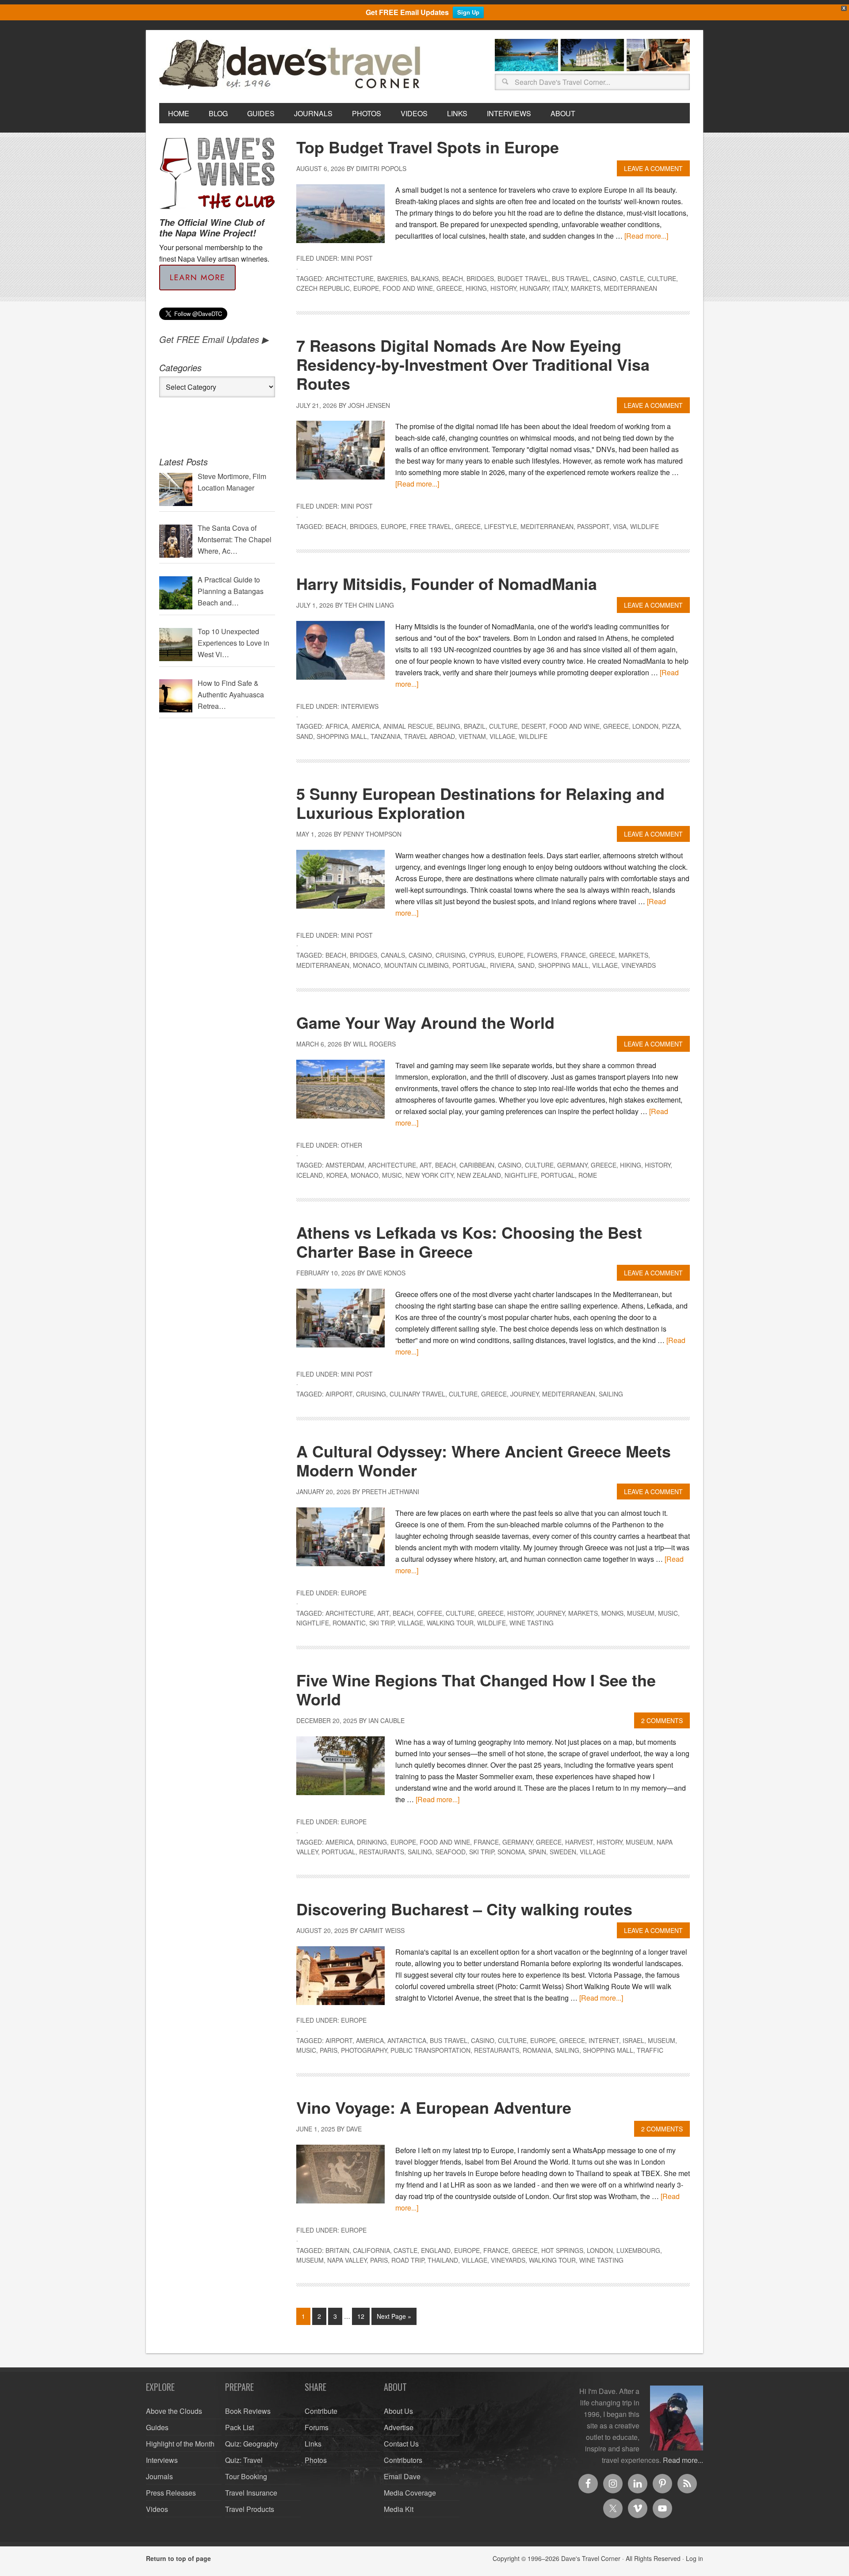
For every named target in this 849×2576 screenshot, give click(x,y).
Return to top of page (178, 2558)
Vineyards (639, 965)
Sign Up (468, 12)
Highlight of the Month (180, 2444)
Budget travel (523, 278)
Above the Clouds (174, 2411)
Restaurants (382, 1852)
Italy (560, 288)
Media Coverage (410, 2493)
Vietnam (472, 736)
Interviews (360, 706)
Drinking (372, 1842)
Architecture (350, 278)
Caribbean (477, 1165)
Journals (159, 2476)
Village (502, 736)
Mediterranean (631, 288)
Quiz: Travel (244, 2460)
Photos (316, 2460)
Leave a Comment (653, 168)
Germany (572, 1165)
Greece (449, 288)
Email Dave (402, 2476)
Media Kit (399, 2509)
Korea (337, 1175)
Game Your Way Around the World (425, 1022)
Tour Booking (246, 2476)
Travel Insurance (251, 2493)
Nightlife (521, 1175)
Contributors (403, 2460)
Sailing (611, 1394)
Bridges (480, 278)
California (371, 2250)
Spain (537, 1852)
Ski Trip (382, 1623)
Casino (605, 278)
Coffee (430, 1613)
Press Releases (171, 2493)
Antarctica (407, 2040)
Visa (620, 526)
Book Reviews (248, 2411)
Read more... (683, 2460)
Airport (339, 1394)
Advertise (399, 2427)
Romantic (349, 1623)
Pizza (671, 726)
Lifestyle (501, 526)
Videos (157, 2509)
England (436, 2250)
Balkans (425, 278)
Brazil (475, 726)
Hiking (476, 288)
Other (352, 1145)
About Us (398, 2411)
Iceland (310, 1175)
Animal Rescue (408, 726)
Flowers (542, 955)
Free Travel (431, 526)
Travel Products (250, 2509)
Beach (453, 278)
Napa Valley (347, 2260)
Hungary (534, 288)
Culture (662, 278)
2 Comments (662, 1720)
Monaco (367, 965)
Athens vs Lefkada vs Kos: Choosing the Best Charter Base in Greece (469, 1242)
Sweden (563, 1852)
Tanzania (386, 736)
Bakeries (392, 278)
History (503, 288)
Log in (694, 2558)
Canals (393, 955)
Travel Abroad (430, 736)
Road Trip (408, 2260)
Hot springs (562, 2250)
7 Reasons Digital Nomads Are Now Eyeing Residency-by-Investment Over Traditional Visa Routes (473, 364)
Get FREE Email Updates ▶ (214, 339)
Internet (604, 2040)
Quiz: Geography (252, 2444)
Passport (593, 526)
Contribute (321, 2411)
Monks (612, 1613)
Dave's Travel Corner (292, 65)
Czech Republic (323, 288)
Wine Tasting (532, 1623)
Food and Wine (408, 288)
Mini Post (357, 258)
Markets (586, 288)
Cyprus (482, 955)
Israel (633, 2040)
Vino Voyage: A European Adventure (434, 2107)
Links (313, 2444)
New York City (429, 1175)
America (365, 726)
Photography (364, 2050)
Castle (632, 278)
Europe (366, 288)
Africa (337, 726)
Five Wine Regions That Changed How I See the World (476, 1689)
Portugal (469, 965)
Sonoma (511, 1852)
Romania (537, 2050)
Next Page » (394, 2316)
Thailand (443, 2260)
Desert (533, 726)
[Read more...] (646, 236)
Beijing (448, 726)
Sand (305, 736)
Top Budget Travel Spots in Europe (428, 147)
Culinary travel (417, 1394)
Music (392, 1175)
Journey (524, 1394)
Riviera (502, 965)
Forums (317, 2427)
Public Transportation (430, 2050)
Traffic (650, 2050)
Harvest (579, 1842)
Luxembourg (638, 2250)
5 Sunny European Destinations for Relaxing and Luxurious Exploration (480, 803)
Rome (588, 1175)
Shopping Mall (342, 736)
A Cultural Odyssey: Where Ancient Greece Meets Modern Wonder (484, 1460)
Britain (337, 2250)
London (645, 726)
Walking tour (450, 1623)
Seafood (451, 1852)
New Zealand (479, 1175)
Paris (329, 2050)
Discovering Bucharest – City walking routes (464, 1909)
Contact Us (401, 2444)
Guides (157, 2427)
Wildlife (644, 526)
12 (361, 2316)
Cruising (451, 955)
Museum (641, 1613)
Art (426, 1165)
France (573, 955)
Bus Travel (571, 278)
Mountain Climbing (417, 965)
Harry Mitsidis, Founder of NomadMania (447, 583)
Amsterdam (345, 1165)
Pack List (239, 2427)
